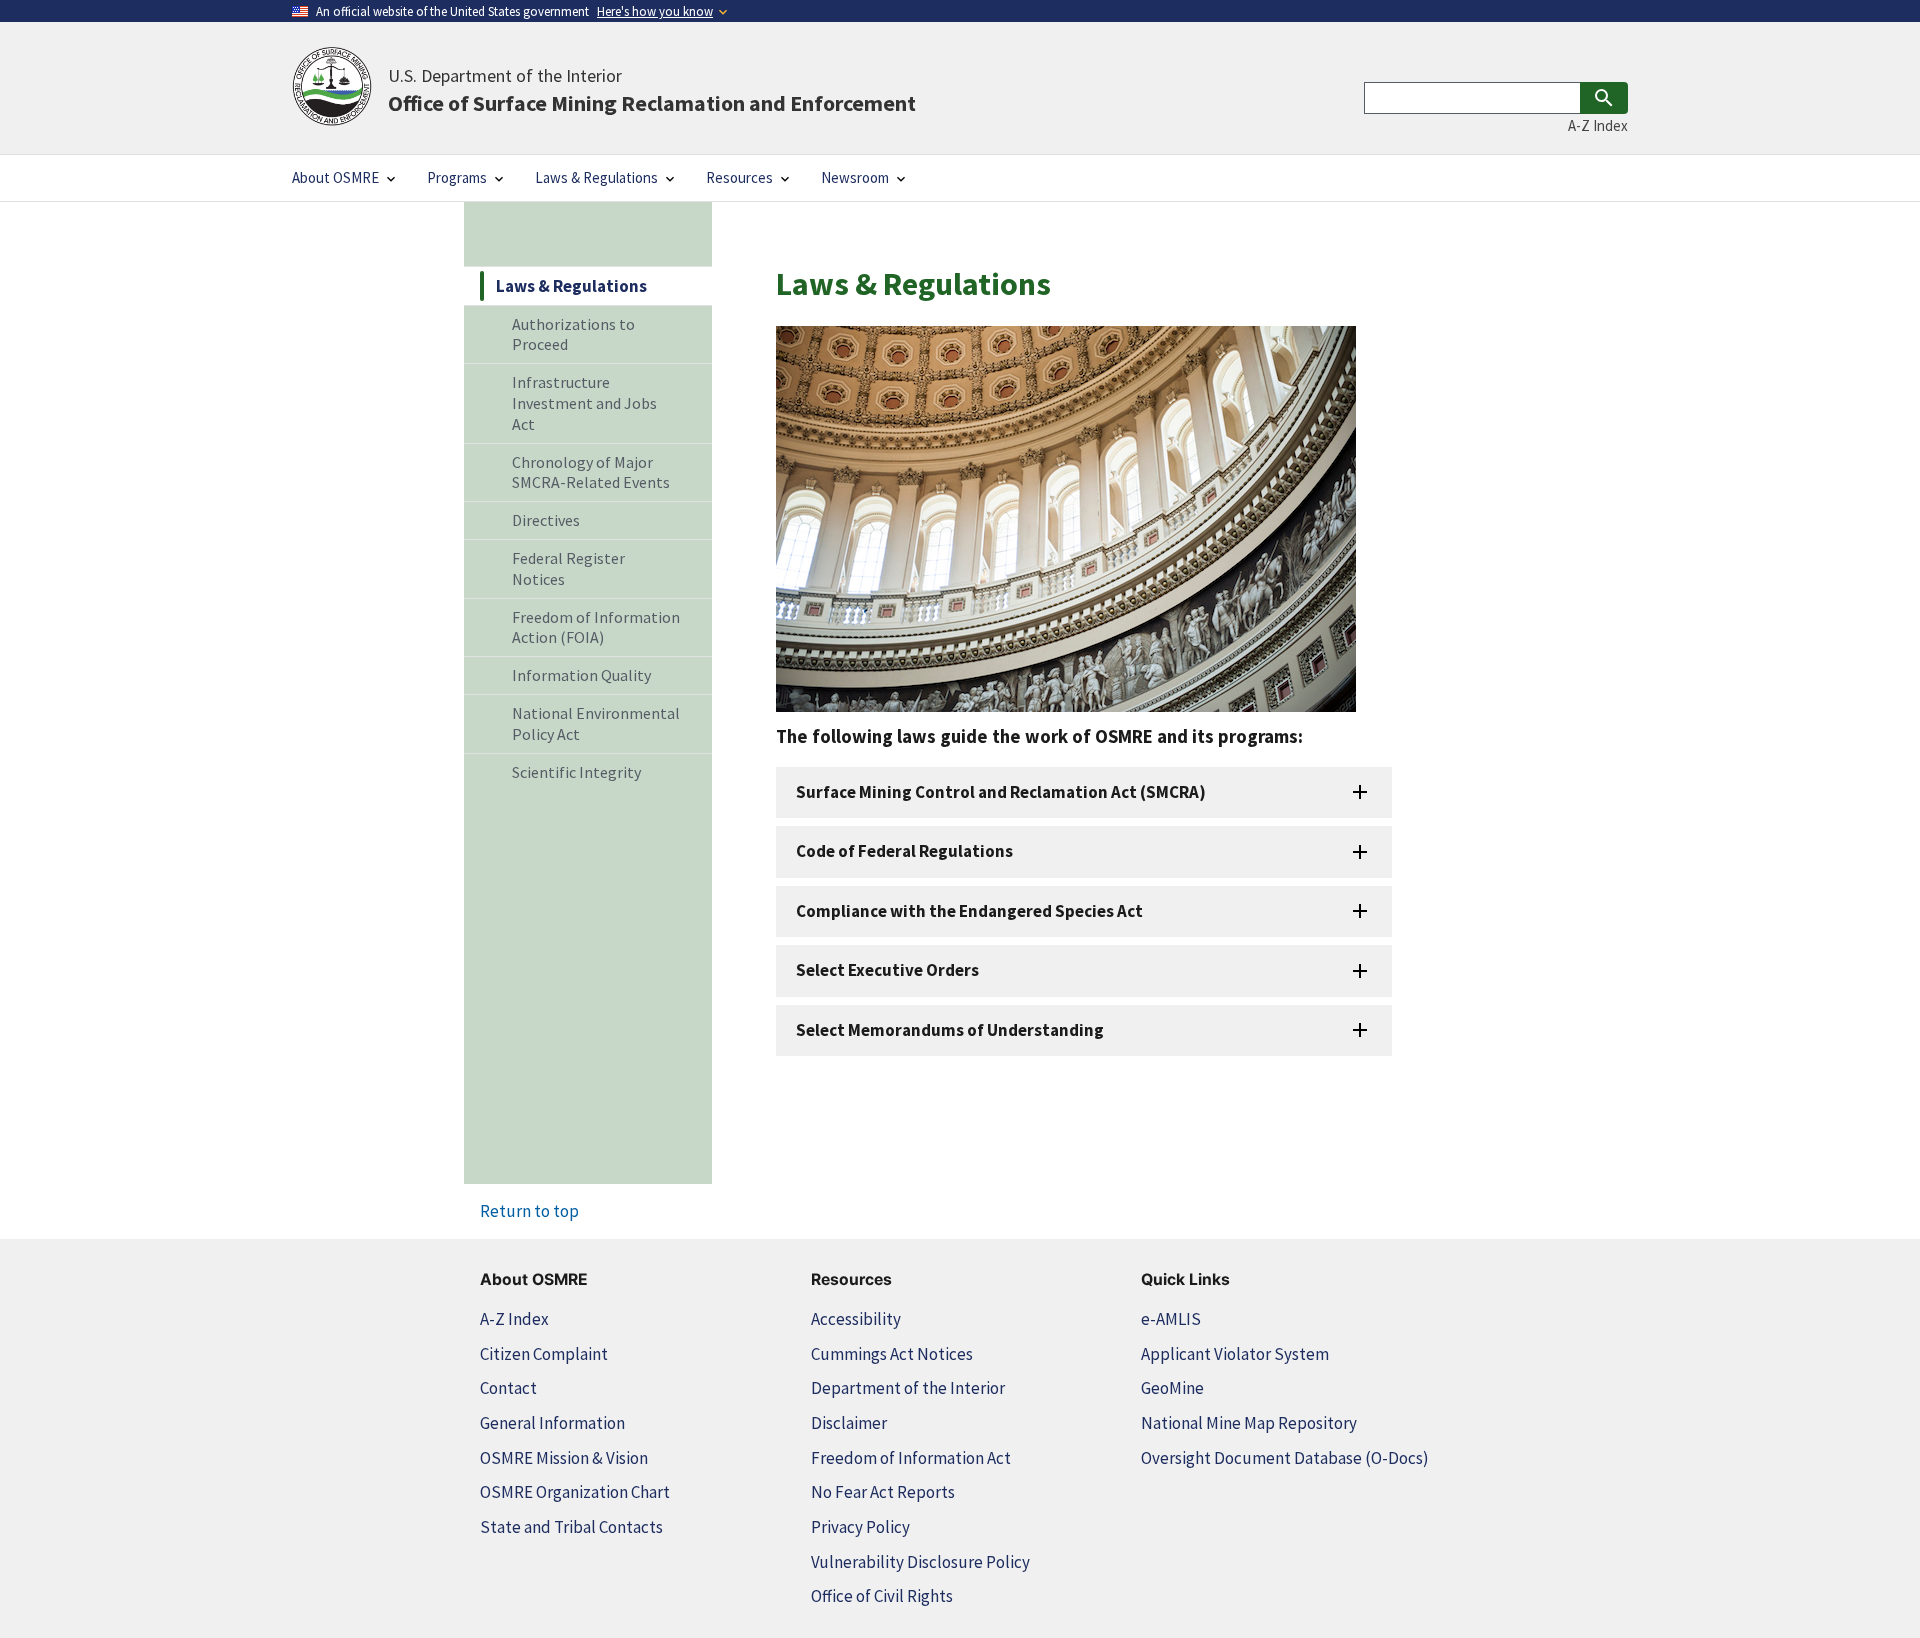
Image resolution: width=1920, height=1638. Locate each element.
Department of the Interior (908, 1388)
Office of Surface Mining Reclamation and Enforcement (652, 89)
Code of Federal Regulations (904, 851)
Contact (508, 1388)
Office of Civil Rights (882, 1596)
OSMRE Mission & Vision (564, 1458)
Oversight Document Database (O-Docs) (1285, 1458)
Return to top (529, 1211)
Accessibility (856, 1319)
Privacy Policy (860, 1527)
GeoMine (1172, 1388)
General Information (552, 1423)
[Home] (332, 88)
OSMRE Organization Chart (575, 1492)
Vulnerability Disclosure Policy (920, 1562)
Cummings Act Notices (892, 1354)
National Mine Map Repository (1249, 1423)
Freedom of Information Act (911, 1458)
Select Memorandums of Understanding (950, 1030)
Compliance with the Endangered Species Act (969, 911)
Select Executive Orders (887, 970)
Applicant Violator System (1235, 1354)
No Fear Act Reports (883, 1492)
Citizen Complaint (544, 1354)
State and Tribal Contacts (571, 1527)
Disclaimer (849, 1423)
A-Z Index (1598, 125)
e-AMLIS (1171, 1319)
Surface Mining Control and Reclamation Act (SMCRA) (1001, 792)
